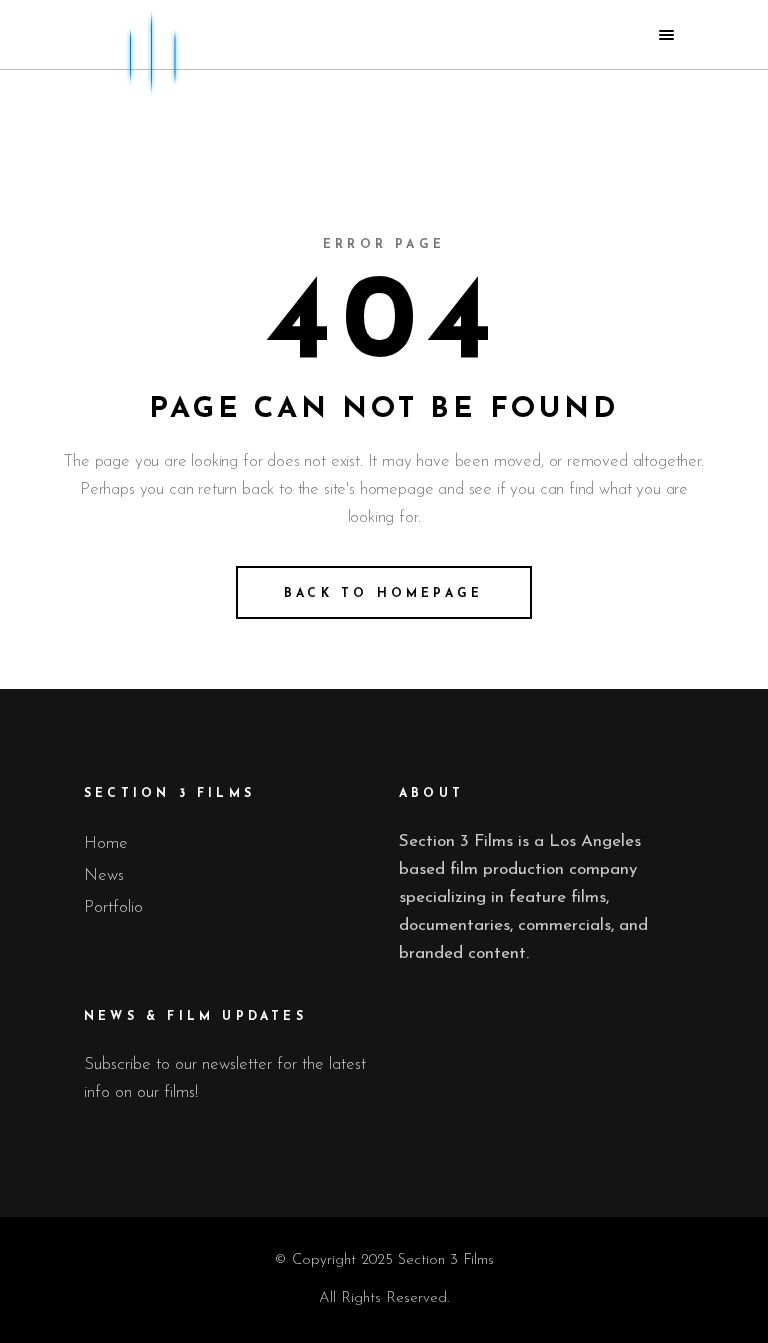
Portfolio (113, 907)
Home (106, 843)
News (104, 875)
